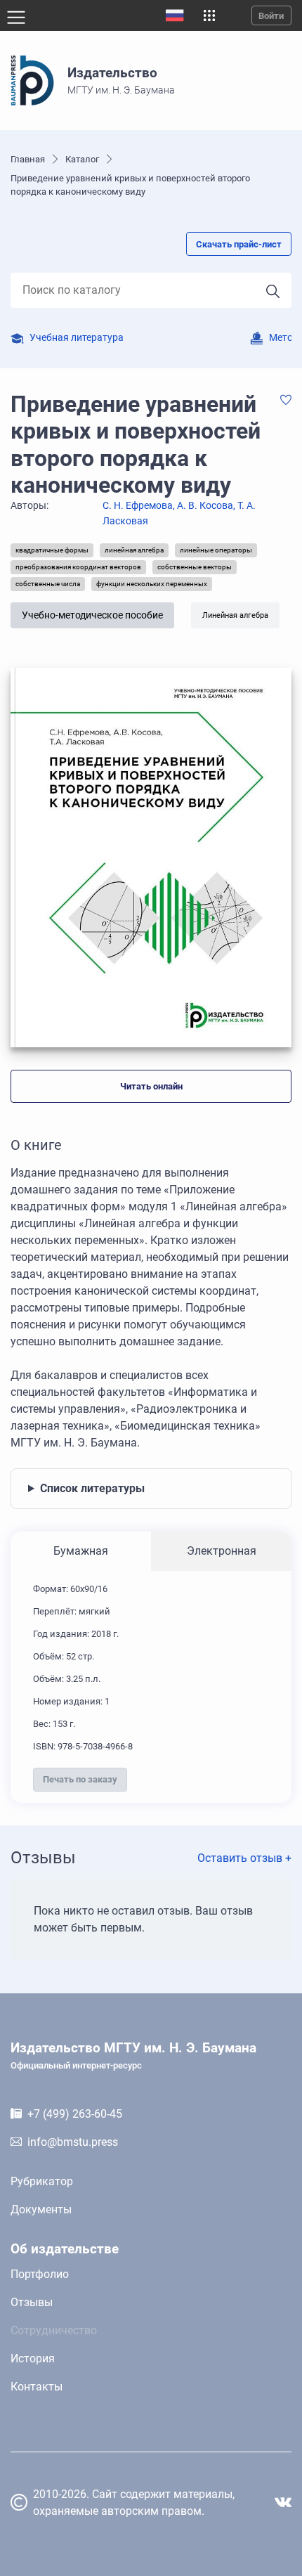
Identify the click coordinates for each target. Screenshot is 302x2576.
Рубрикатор (42, 2181)
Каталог (82, 159)
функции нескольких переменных (152, 584)
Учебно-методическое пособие (92, 615)
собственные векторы (195, 567)
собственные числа (48, 584)
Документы (41, 2209)
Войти (271, 16)
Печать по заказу (80, 1779)
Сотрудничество (54, 2330)
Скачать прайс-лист (239, 244)
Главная (28, 159)
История (33, 2358)
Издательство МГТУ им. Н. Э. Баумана (133, 2055)
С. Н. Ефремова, (140, 506)
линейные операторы (216, 550)
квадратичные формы (52, 550)
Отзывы (32, 2302)
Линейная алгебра (235, 615)
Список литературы (92, 1488)
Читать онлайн (151, 1086)
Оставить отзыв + (244, 1858)
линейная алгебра (134, 550)
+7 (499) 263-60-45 (75, 2114)
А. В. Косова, (207, 506)
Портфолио (40, 2274)
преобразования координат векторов (78, 567)
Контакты (37, 2387)
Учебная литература (77, 338)
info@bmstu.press (73, 2142)
